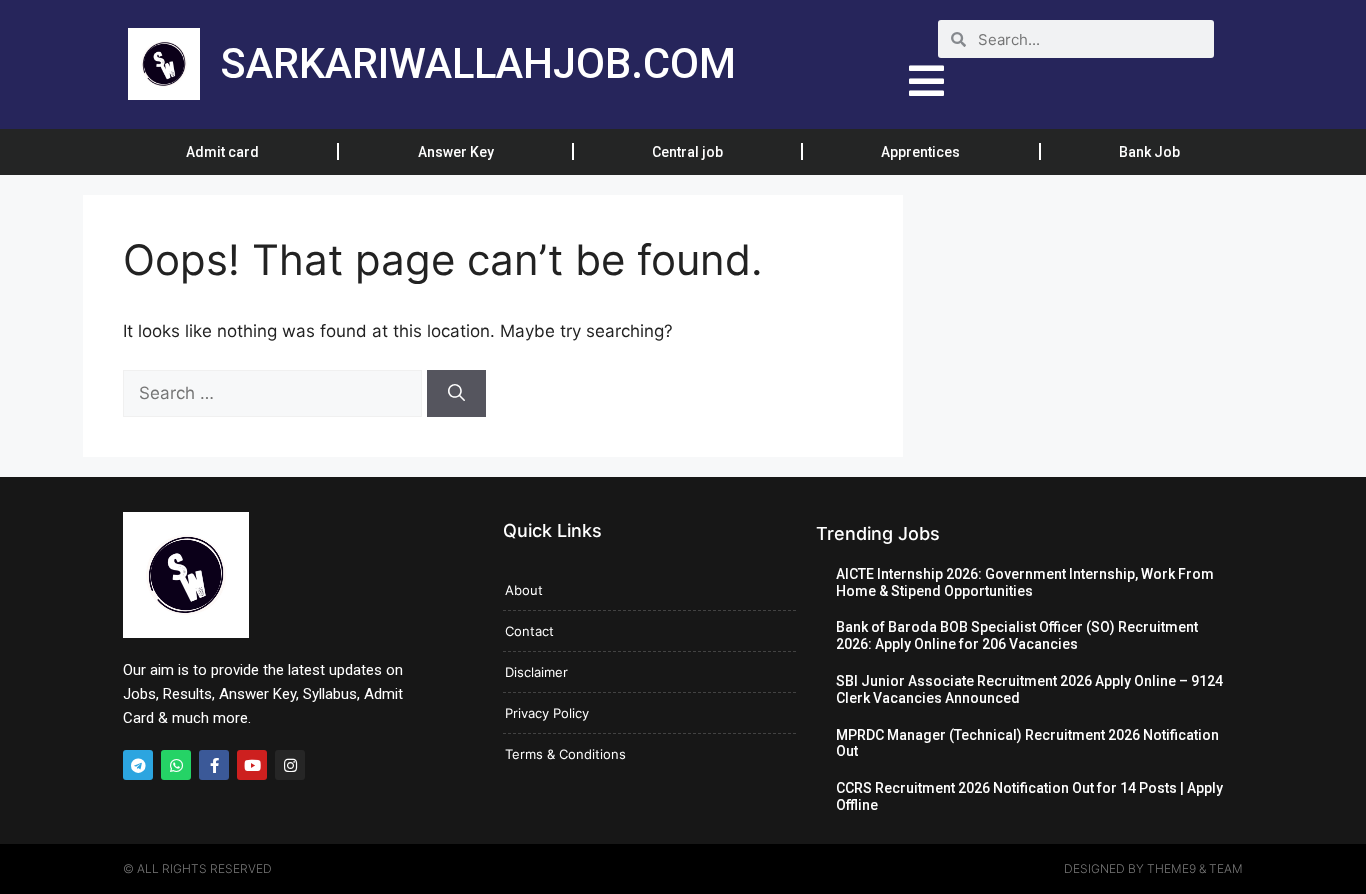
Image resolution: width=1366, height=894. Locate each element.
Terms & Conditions (565, 754)
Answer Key (456, 152)
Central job (687, 152)
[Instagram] (290, 765)
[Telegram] (138, 765)
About (524, 590)
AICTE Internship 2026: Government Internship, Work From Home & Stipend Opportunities (1025, 582)
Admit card (222, 152)
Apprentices (920, 152)
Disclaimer (536, 672)
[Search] (456, 394)
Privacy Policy (547, 713)
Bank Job (1149, 152)
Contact (529, 631)
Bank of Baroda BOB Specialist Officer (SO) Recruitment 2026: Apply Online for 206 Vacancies (1017, 635)
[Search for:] (275, 393)
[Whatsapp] (176, 765)
